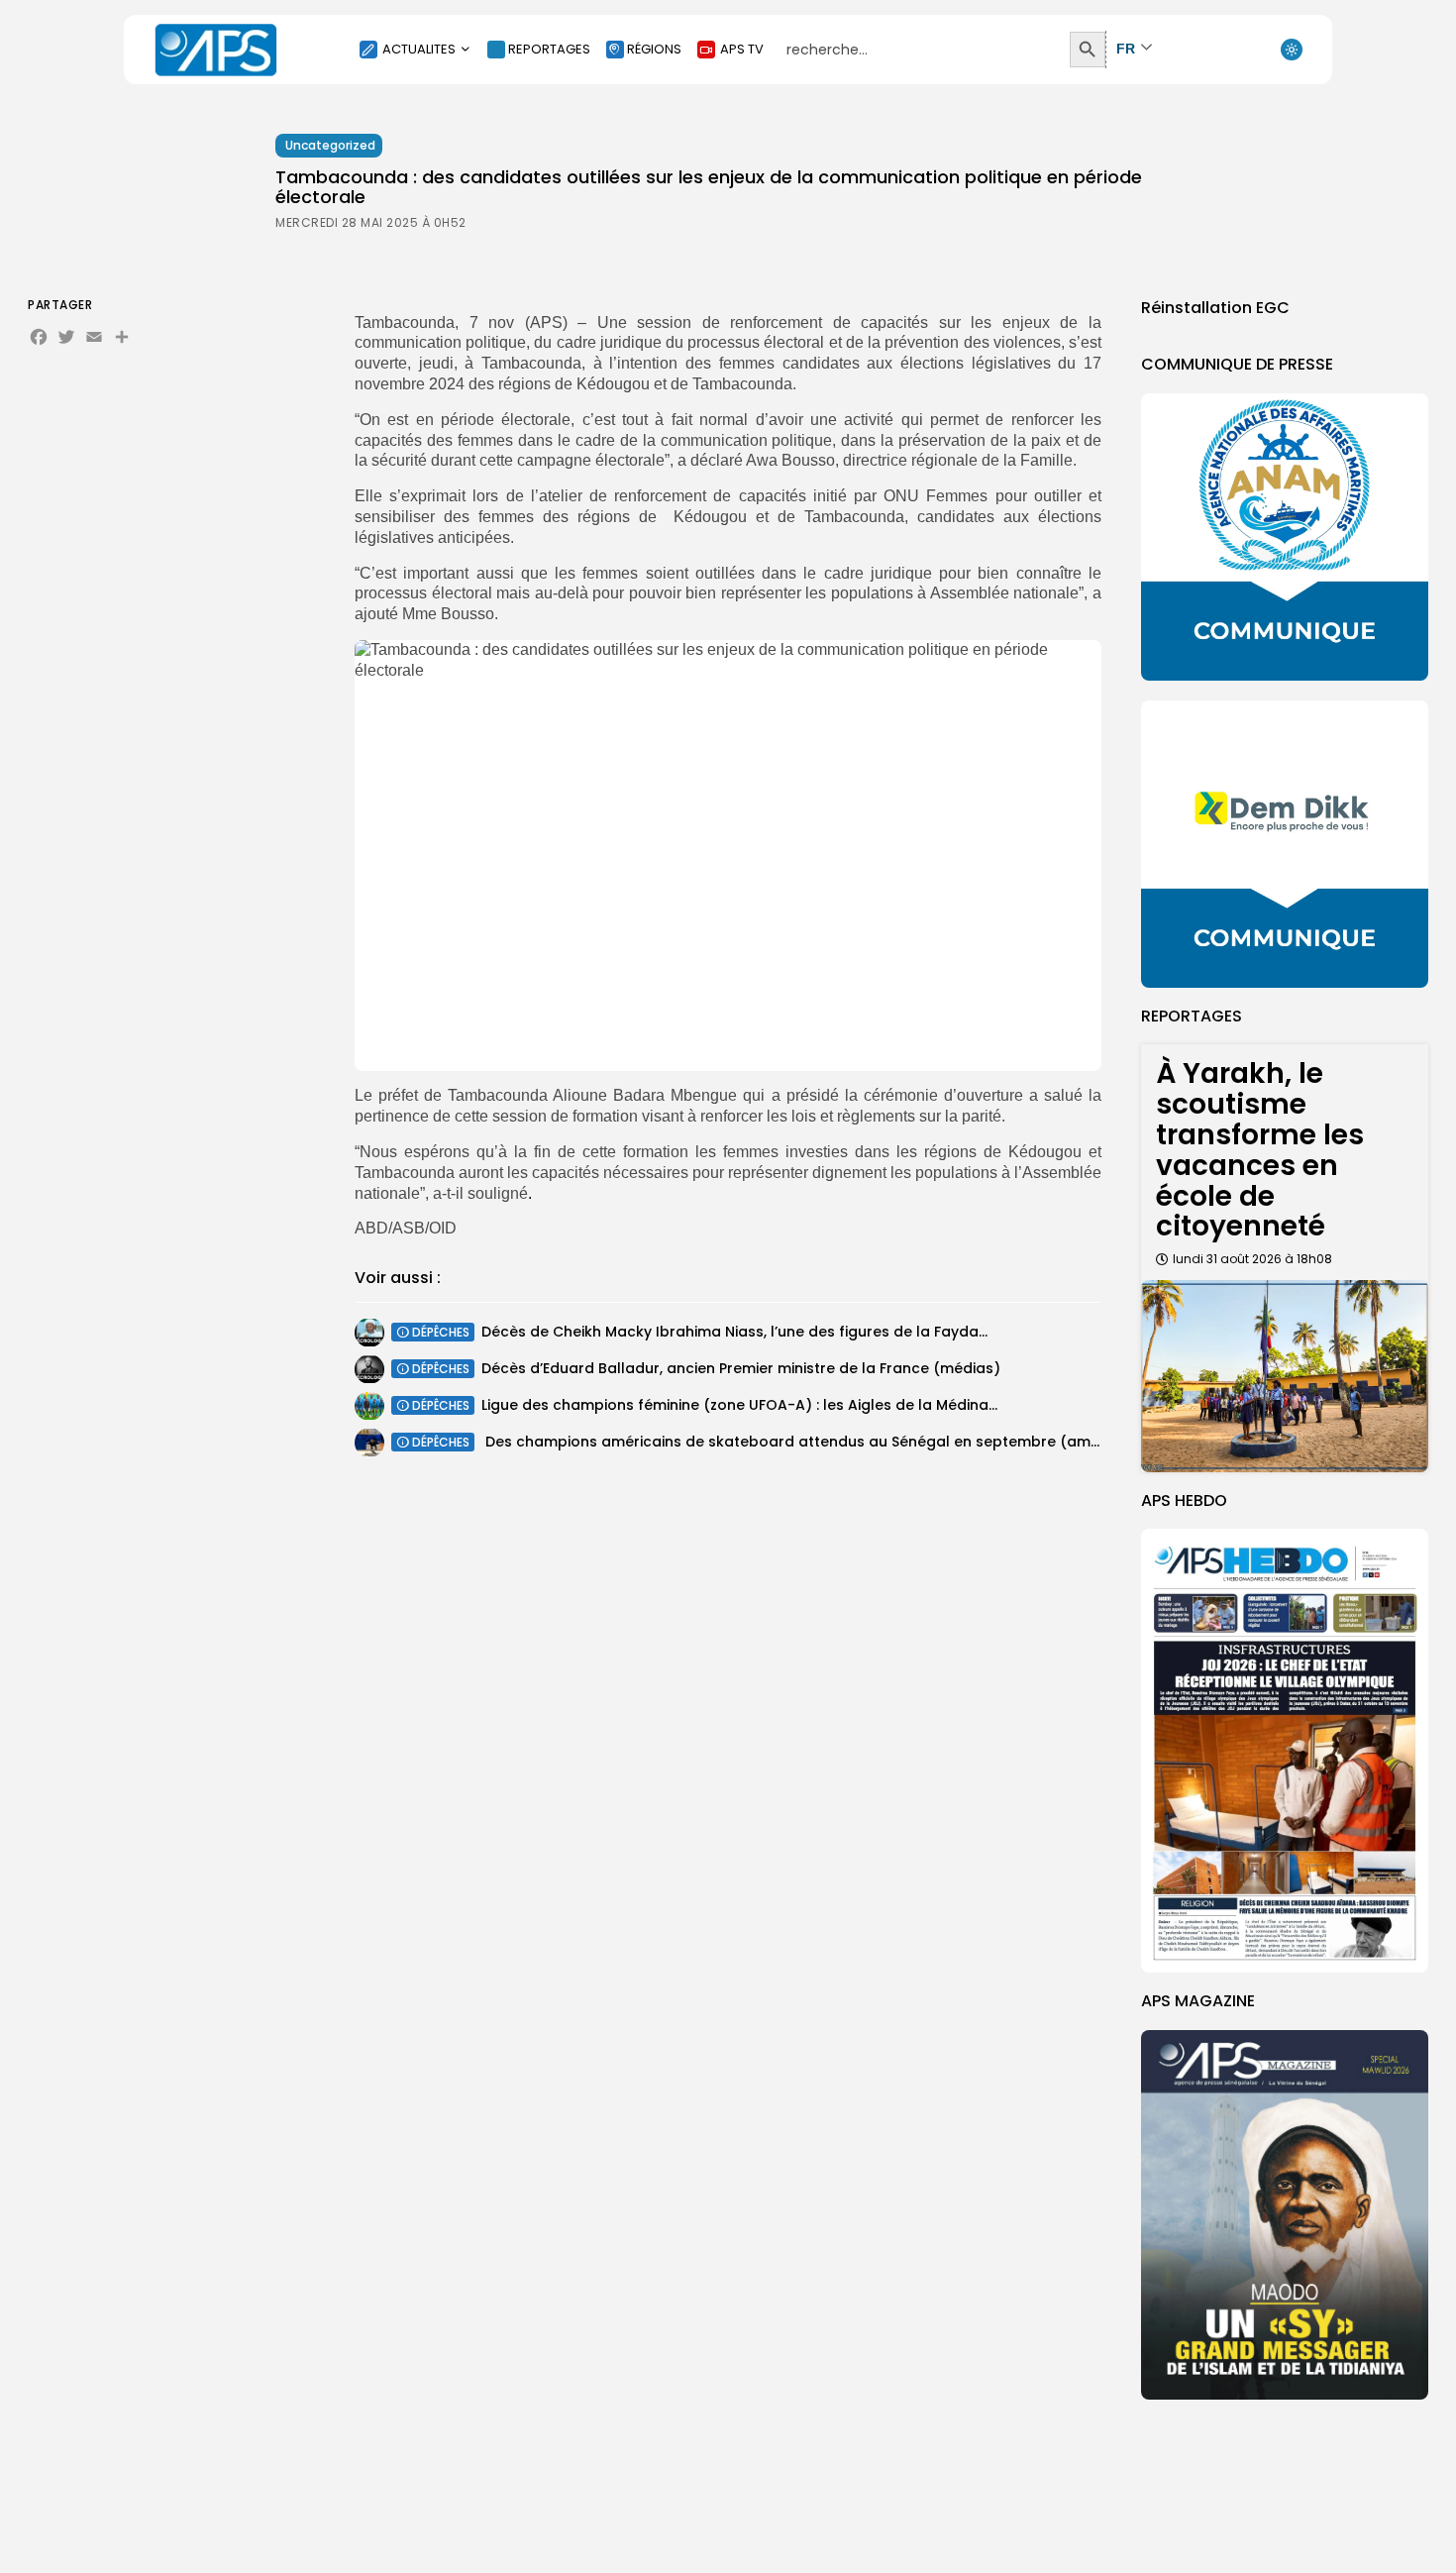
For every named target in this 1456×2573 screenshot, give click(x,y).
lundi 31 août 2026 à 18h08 (1252, 1259)
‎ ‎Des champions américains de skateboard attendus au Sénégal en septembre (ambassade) (822, 1442)
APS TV (742, 49)
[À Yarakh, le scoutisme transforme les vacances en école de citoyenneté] (1285, 1376)
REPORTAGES (549, 49)
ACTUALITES (419, 49)
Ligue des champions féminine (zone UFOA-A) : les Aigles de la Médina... (739, 1405)
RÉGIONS (654, 49)
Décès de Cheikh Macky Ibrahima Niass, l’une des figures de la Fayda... (734, 1332)
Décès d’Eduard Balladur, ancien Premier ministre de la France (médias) (741, 1368)
